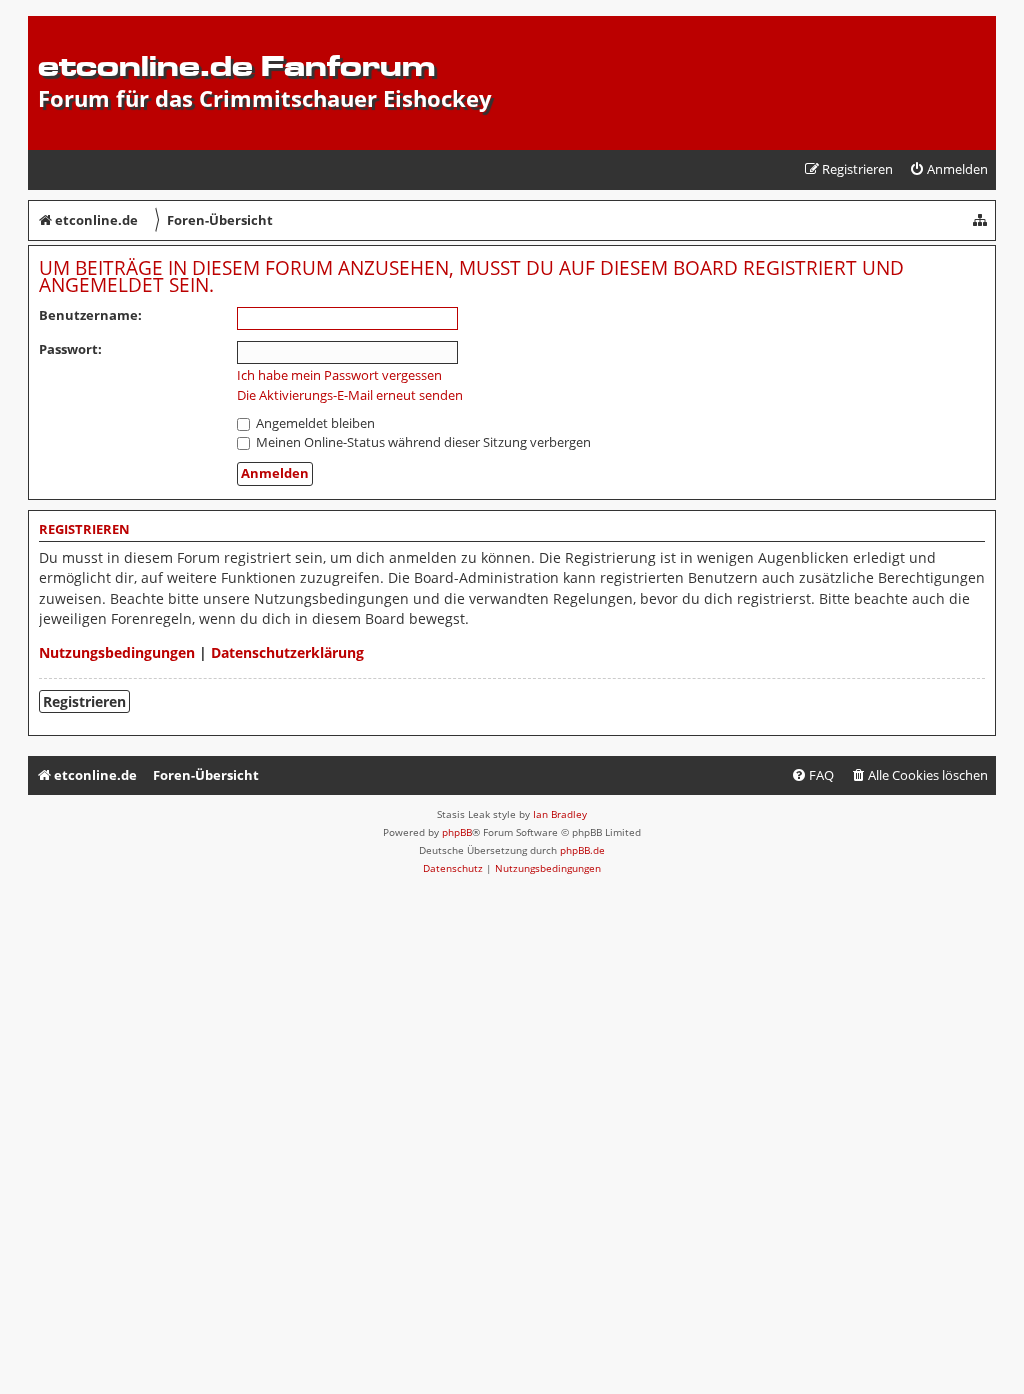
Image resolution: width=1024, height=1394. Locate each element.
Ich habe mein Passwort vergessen (339, 375)
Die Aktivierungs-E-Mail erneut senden (350, 395)
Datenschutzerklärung (287, 652)
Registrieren (84, 701)
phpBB (457, 832)
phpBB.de (582, 850)
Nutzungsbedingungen (117, 652)
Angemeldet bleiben (314, 423)
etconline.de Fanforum (236, 65)
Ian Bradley (560, 814)
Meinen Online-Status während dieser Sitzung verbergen (422, 442)
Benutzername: (90, 315)
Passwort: (70, 349)
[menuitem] (948, 169)
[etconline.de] (49, 26)
